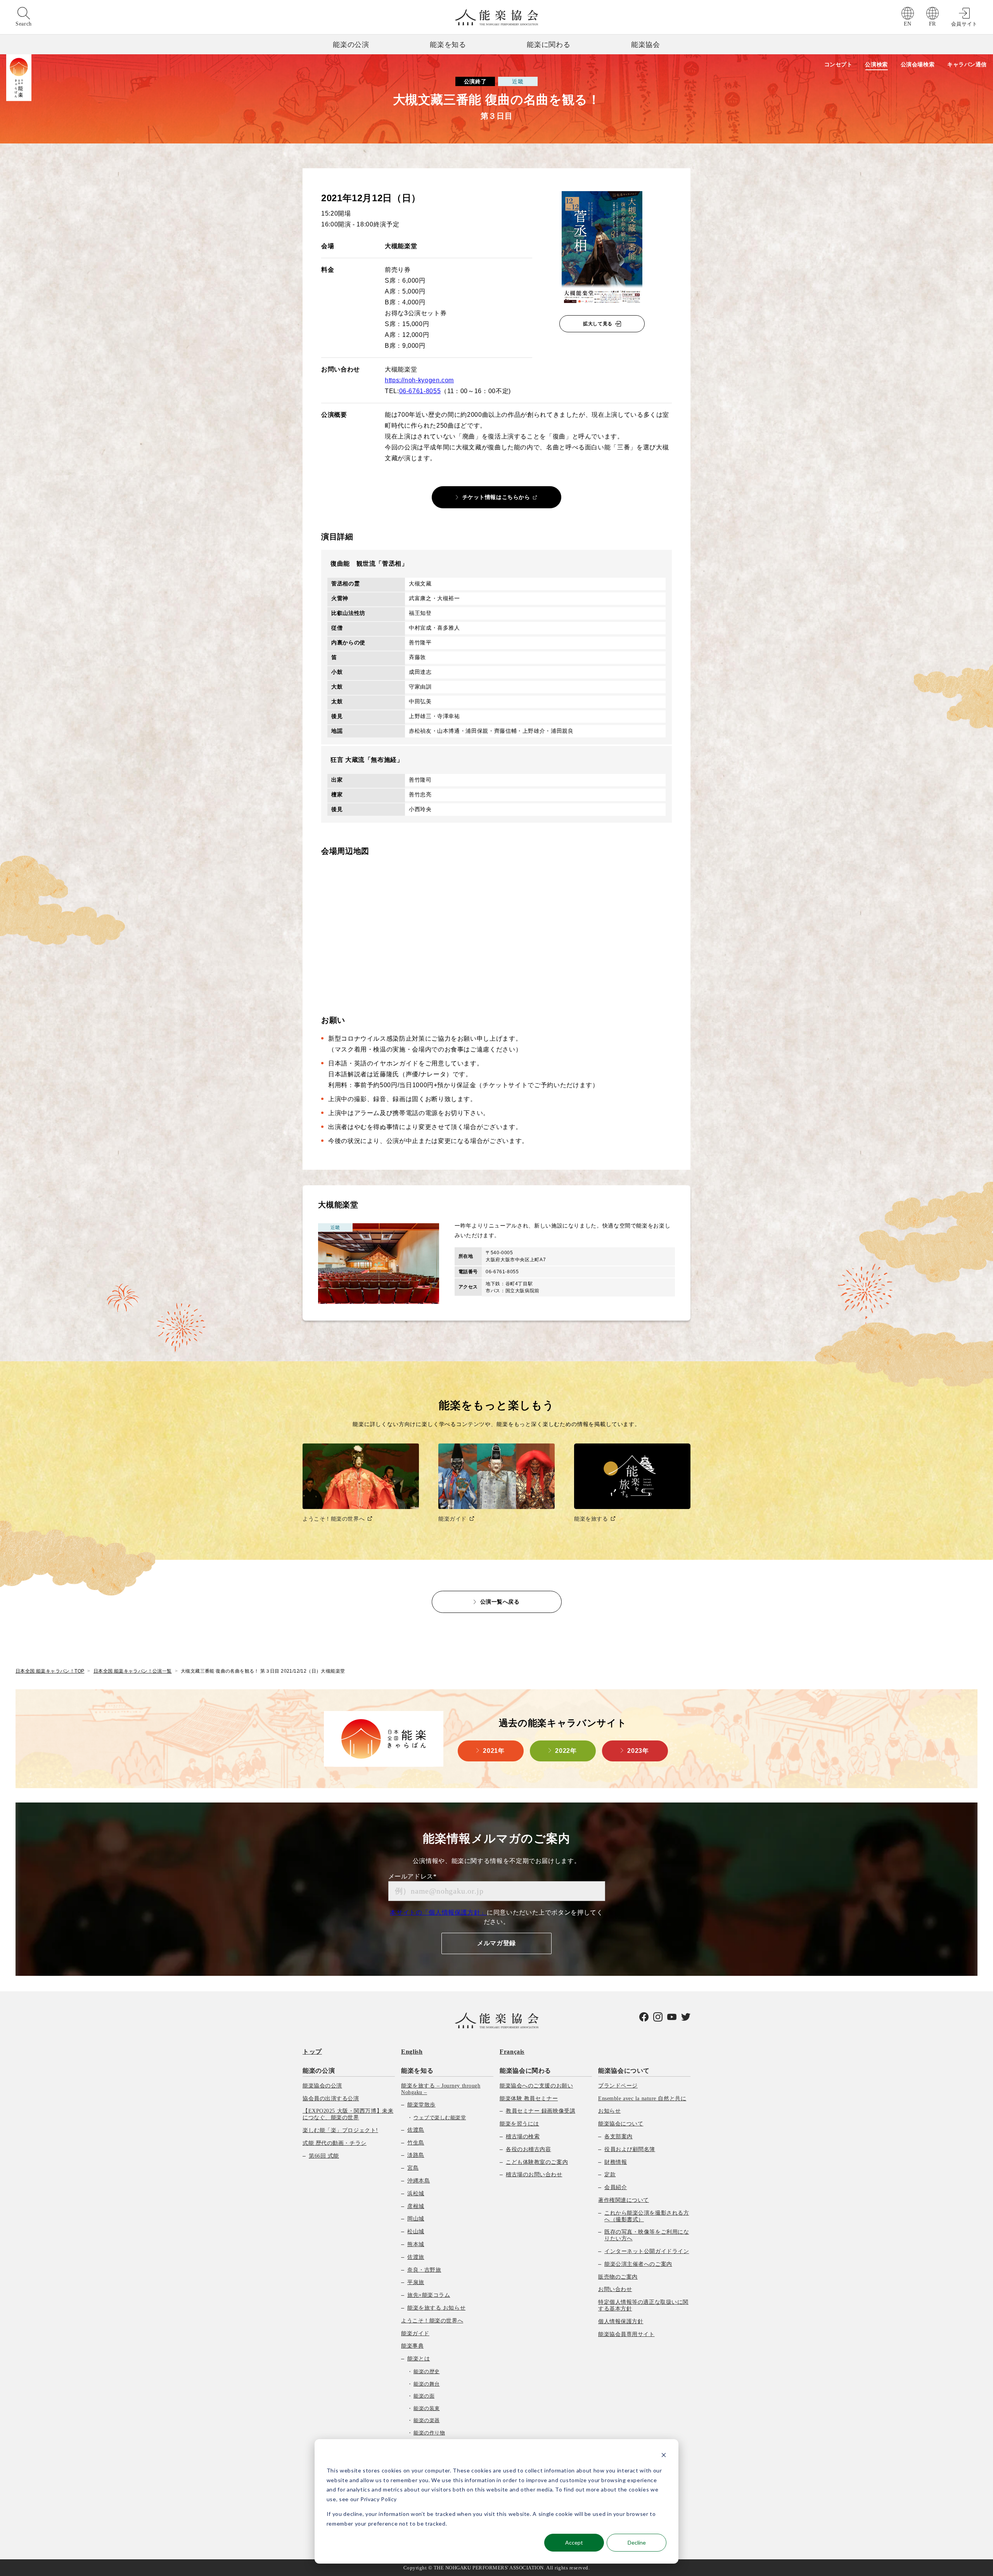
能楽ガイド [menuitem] (415, 2333)
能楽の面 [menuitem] (424, 2396)
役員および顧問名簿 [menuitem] (630, 2149)
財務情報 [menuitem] (616, 2162)
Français (512, 2052)
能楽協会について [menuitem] (624, 2071)
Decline (637, 2542)
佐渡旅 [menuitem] (416, 2257)
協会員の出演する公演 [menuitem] (331, 2099)
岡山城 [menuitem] (416, 2219)
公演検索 (876, 64)
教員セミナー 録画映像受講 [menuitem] (541, 2111)
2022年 (566, 1751)
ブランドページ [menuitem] (618, 2086)
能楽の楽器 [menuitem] (427, 2420)
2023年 (638, 1751)
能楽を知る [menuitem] (417, 2071)
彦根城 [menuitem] (416, 2206)
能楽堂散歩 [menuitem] (421, 2105)
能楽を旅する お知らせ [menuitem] (436, 2308)
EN (908, 24)
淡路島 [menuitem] (416, 2155)
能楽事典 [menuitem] (412, 2346)
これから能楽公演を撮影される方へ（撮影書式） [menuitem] (647, 2216)
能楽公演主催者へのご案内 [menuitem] (638, 2264)
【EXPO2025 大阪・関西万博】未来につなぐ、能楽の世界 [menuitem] (348, 2114)
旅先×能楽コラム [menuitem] (429, 2295)
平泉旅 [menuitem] (416, 2282)
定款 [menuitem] (610, 2175)
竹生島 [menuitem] (416, 2143)
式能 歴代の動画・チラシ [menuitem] (335, 2143)
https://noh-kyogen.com (419, 380)
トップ (312, 2052)
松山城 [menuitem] (416, 2232)
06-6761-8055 (420, 391)
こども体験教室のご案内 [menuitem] (537, 2162)
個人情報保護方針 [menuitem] (621, 2321)
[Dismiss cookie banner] (664, 2456)
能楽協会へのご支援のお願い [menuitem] (536, 2086)
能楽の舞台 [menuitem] (427, 2384)
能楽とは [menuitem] (419, 2359)
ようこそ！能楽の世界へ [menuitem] (432, 2321)
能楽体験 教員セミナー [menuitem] (529, 2099)
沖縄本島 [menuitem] (419, 2181)
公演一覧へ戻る (500, 1602)
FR (932, 24)
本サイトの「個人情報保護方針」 (438, 1912)
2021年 (494, 1751)
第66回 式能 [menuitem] (324, 2156)
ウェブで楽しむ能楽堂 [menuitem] (440, 2118)
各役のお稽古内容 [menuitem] (528, 2149)
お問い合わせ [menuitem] (615, 2289)
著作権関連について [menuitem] (624, 2200)
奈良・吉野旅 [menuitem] (424, 2270)
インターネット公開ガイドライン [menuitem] (647, 2251)
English (412, 2052)
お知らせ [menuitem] (609, 2111)
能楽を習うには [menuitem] (519, 2124)
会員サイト (964, 24)
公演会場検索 (918, 64)
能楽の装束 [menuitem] (427, 2408)
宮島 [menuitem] (413, 2168)
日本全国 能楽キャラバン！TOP (50, 1671)
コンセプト (838, 64)
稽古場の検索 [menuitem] (523, 2137)
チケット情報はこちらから (496, 497)
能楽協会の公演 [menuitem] (322, 2086)
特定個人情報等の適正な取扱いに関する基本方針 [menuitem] (643, 2305)
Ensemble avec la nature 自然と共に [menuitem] (642, 2099)
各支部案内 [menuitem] (618, 2137)
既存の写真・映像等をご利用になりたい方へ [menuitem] (647, 2235)
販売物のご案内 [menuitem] (618, 2277)
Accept (574, 2542)
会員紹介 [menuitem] (616, 2187)
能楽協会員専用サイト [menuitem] (626, 2334)
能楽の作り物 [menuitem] (429, 2433)
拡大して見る (598, 324)
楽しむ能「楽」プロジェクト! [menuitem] (340, 2130)
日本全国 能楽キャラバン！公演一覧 (133, 1671)
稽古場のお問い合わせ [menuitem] (534, 2175)
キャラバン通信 (967, 64)
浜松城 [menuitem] (416, 2194)
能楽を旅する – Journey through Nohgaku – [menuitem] (441, 2089)
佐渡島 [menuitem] (416, 2130)
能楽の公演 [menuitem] (319, 2071)
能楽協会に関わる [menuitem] (525, 2071)
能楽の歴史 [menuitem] (427, 2371)
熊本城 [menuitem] (416, 2244)
